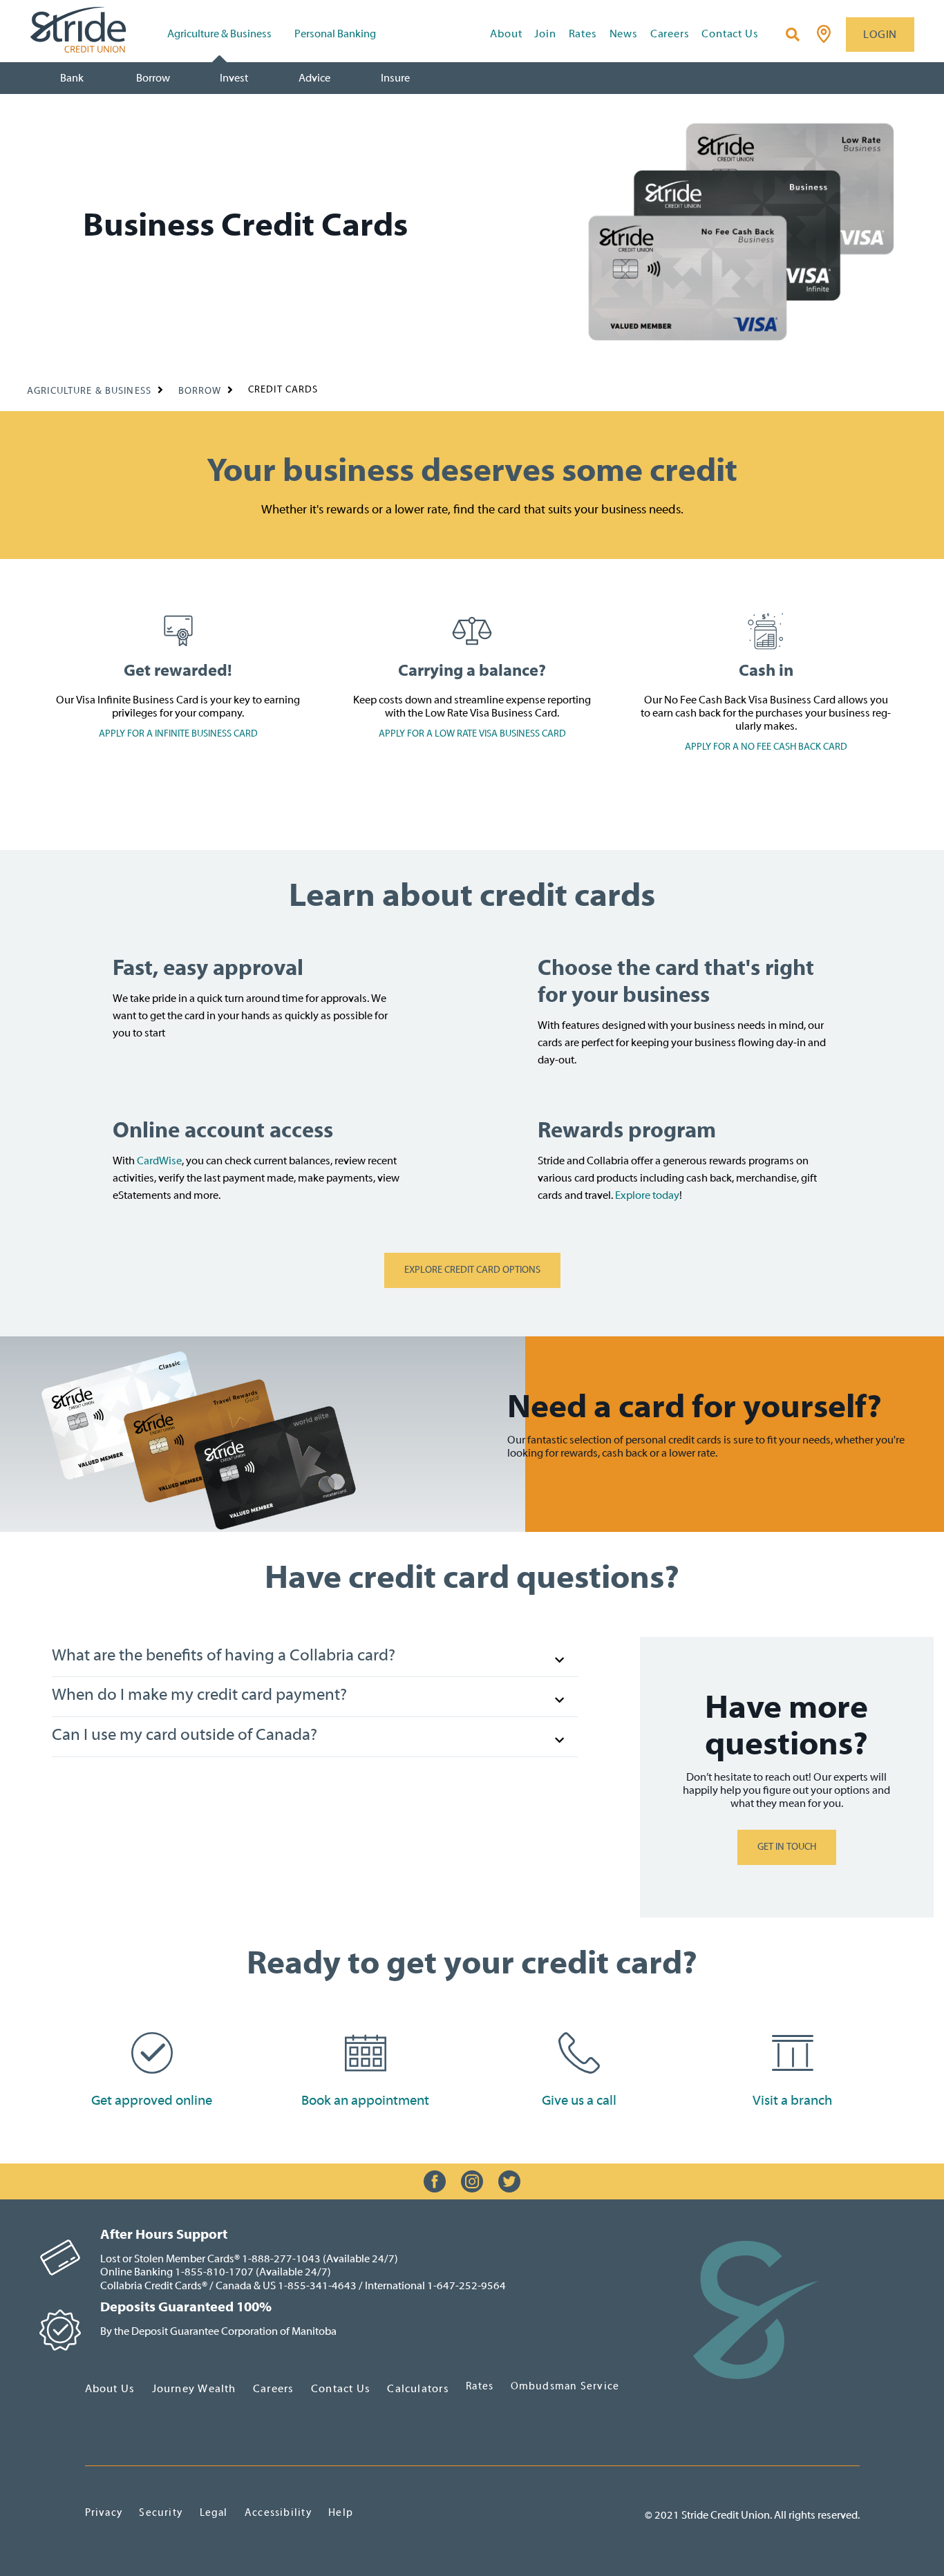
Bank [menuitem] (72, 78)
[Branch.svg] (793, 2052)
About (506, 34)
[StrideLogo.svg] (95, 30)
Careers (670, 34)
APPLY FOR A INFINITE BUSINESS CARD (178, 734)
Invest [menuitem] (234, 78)
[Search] (793, 35)
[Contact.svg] (579, 2052)
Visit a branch (792, 2100)
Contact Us (730, 34)
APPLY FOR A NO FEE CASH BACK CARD (766, 747)
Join (545, 34)
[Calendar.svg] (366, 2052)
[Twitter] (509, 2181)
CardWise (159, 1161)
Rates (583, 34)
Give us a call (579, 2100)
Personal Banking (335, 34)
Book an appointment (365, 2100)
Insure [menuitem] (395, 78)
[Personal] (756, 2309)
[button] (315, 1657)
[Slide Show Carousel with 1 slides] (472, 2181)
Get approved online (152, 2100)
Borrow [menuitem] (153, 78)
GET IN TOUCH (787, 1847)
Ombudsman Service (565, 2386)
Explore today (647, 1195)
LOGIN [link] (880, 35)
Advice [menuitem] (314, 78)
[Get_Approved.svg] (152, 2052)
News (624, 34)
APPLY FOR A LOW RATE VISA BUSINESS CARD (472, 734)
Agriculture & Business (219, 34)
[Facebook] (435, 2181)
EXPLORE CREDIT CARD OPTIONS (472, 1270)
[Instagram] (472, 2181)
